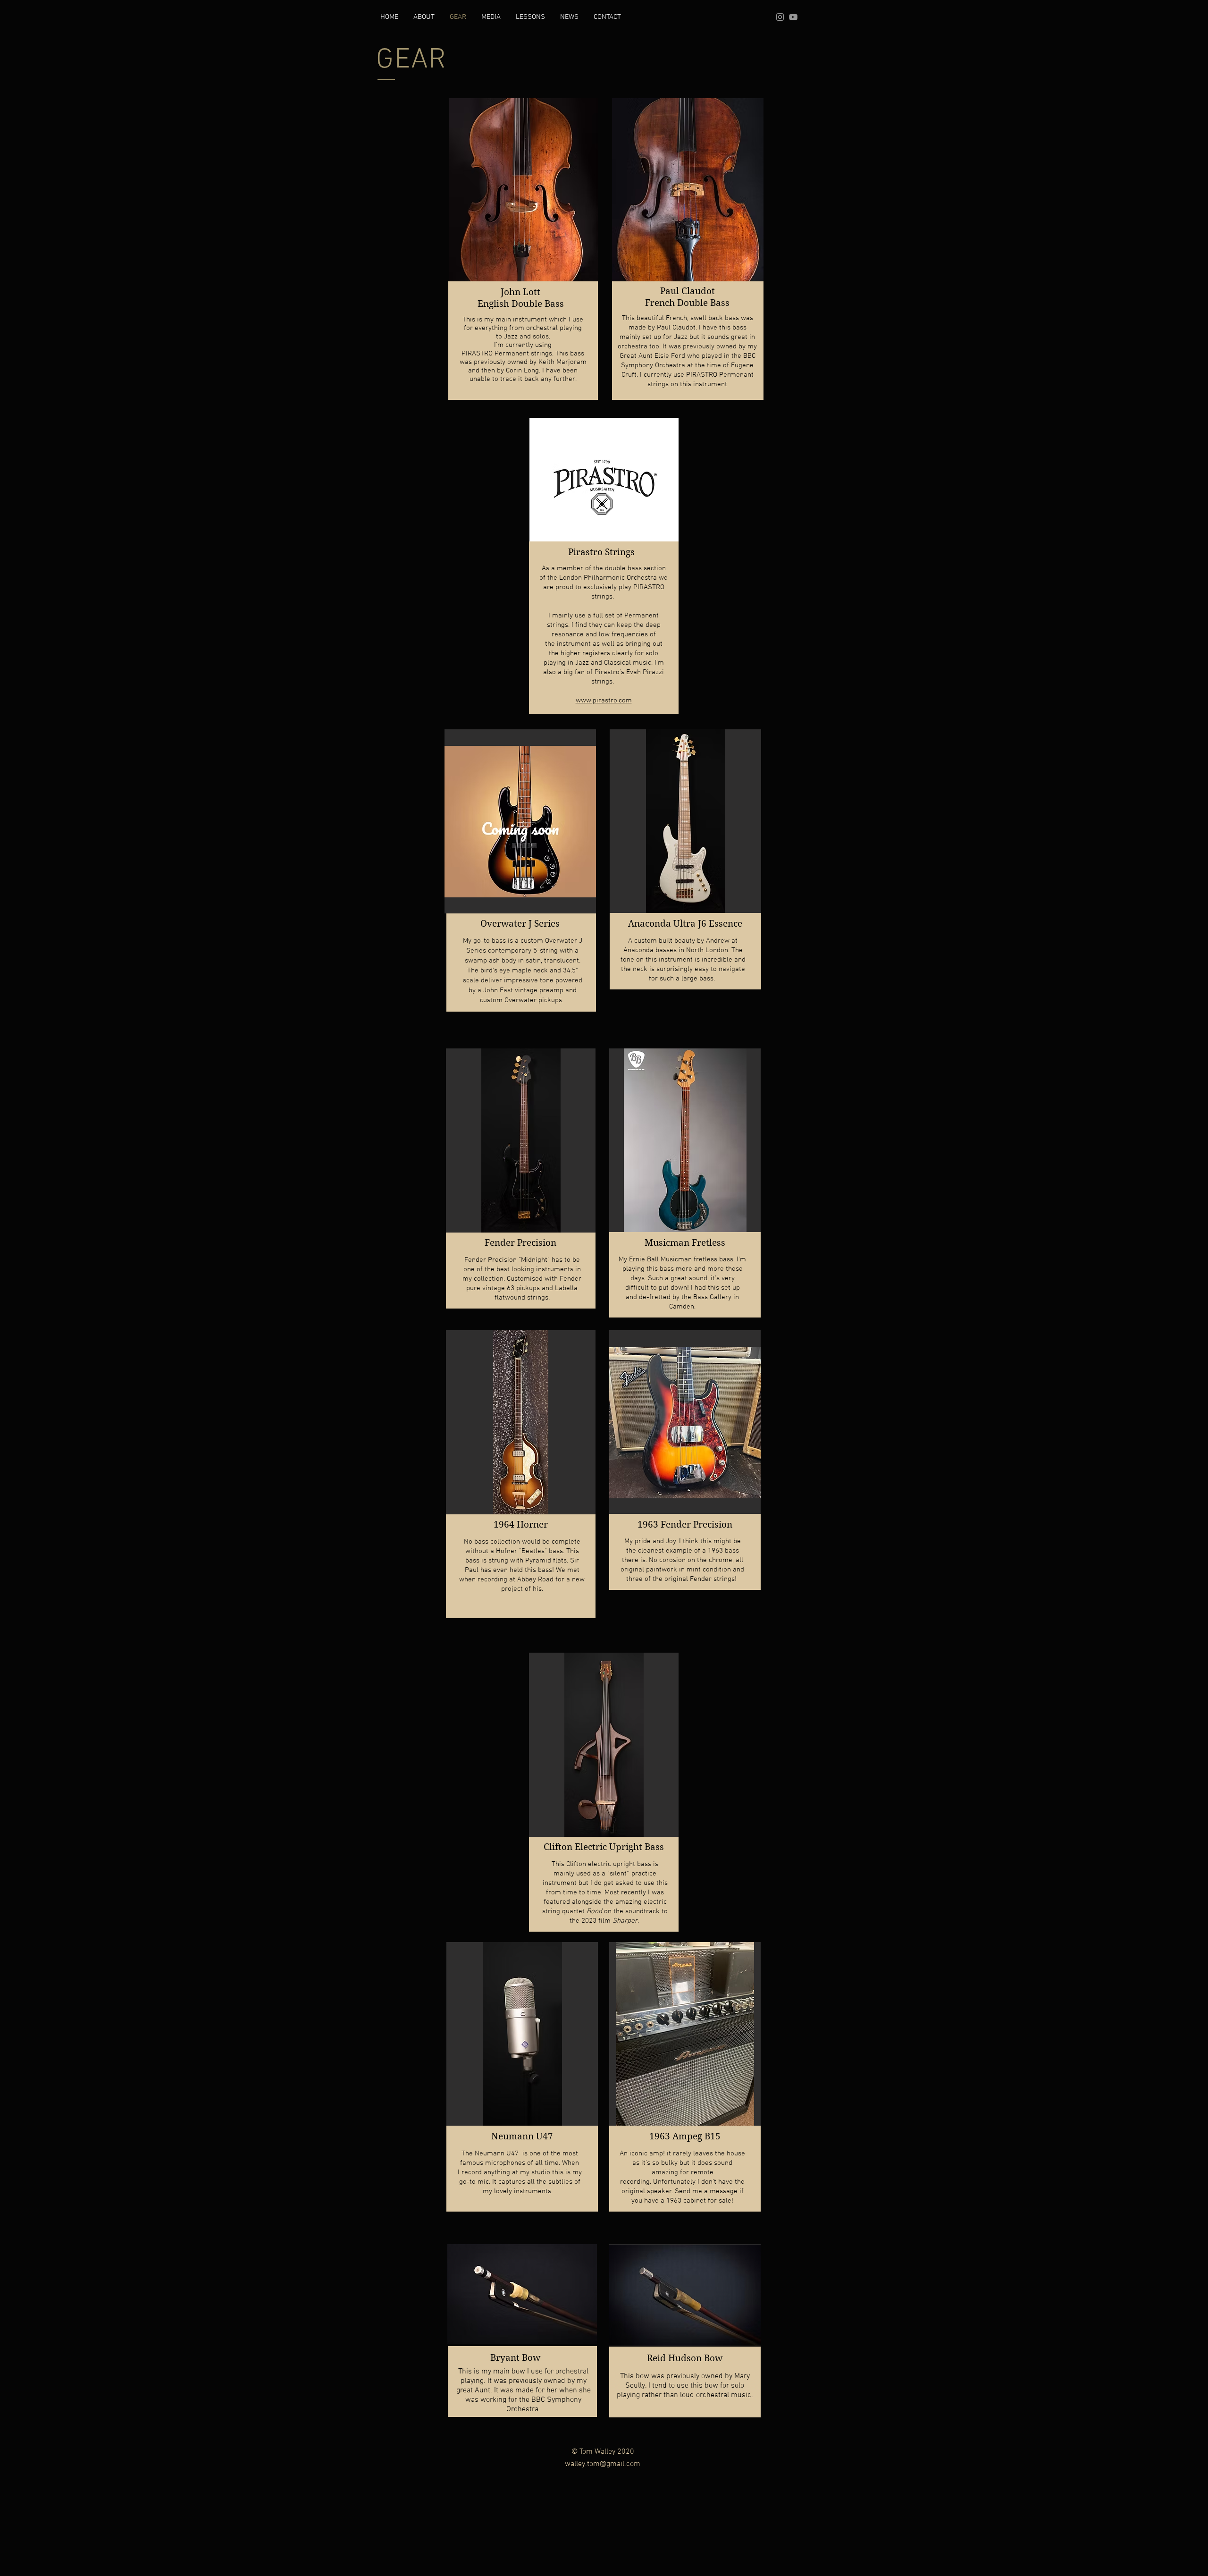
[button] (523, 190)
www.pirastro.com (604, 701)
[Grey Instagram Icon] (780, 17)
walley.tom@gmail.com (603, 2464)
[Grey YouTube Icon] (793, 17)
